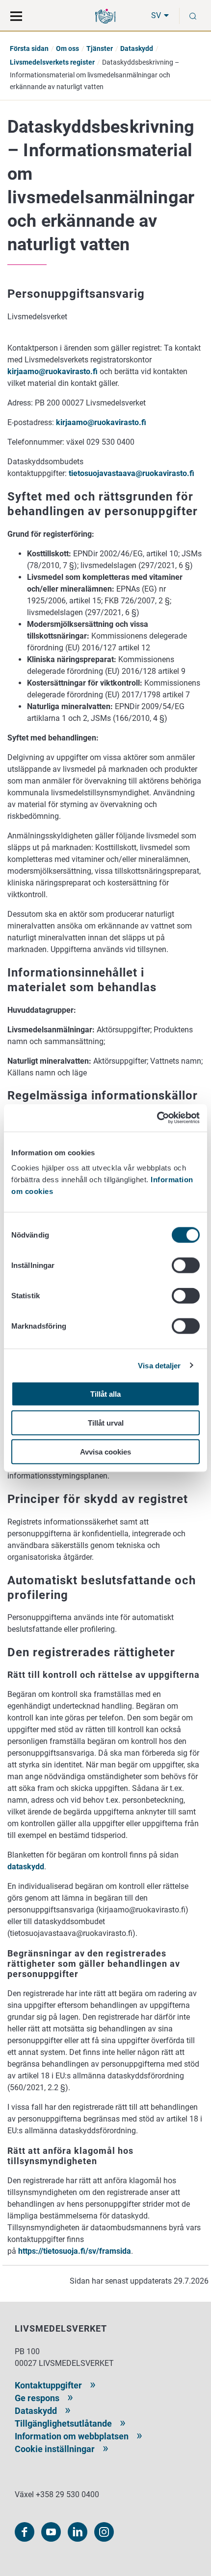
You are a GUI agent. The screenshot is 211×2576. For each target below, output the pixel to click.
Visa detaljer (159, 1365)
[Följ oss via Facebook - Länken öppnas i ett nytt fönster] (25, 2532)
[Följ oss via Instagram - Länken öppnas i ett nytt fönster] (104, 2532)
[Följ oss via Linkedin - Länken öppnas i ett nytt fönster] (78, 2532)
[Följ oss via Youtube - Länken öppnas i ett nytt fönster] (51, 2532)
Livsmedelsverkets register (52, 62)
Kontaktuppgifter (48, 2385)
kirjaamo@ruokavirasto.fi (53, 371)
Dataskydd (137, 48)
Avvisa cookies (105, 1451)
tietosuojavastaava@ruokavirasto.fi (132, 473)
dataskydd (26, 1867)
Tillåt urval (106, 1422)
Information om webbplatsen (72, 2436)
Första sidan (29, 48)
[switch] (186, 1265)
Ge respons (37, 2398)
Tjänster (100, 48)
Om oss (67, 48)
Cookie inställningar (55, 2449)
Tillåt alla (105, 1394)
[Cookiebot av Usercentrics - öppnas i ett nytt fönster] (157, 1118)
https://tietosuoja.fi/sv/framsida (75, 2251)
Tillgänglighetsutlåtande (63, 2423)
